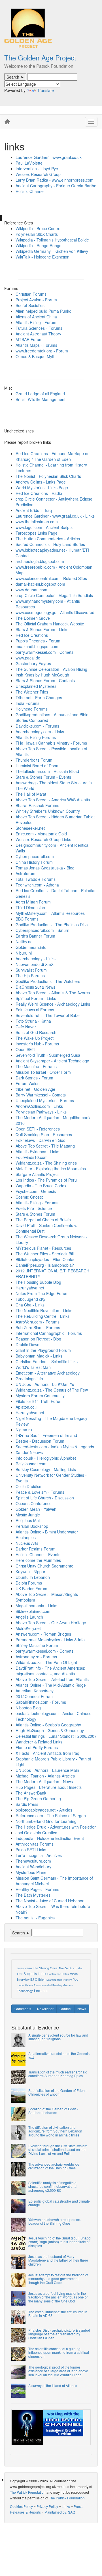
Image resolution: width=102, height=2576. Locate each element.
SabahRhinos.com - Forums (41, 1702)
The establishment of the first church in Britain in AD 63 (58, 2314)
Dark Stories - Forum (34, 1078)
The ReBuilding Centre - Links (42, 1316)
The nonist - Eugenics (35, 1918)
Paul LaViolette (29, 163)
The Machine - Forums (36, 1066)
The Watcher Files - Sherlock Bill (45, 1254)
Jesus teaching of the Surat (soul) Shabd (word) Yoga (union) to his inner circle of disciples (59, 2242)
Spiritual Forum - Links (36, 998)
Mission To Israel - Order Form (43, 1072)
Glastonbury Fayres (33, 663)
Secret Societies (30, 305)
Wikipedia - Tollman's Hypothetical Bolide (52, 240)
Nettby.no (24, 942)
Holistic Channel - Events (38, 1554)
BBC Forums (27, 919)
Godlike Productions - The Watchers (48, 981)
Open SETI (25, 1049)
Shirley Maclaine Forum (37, 1645)
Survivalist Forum (31, 970)
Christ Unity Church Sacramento (44, 1566)
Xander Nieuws (29, 1452)
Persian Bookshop (32, 1526)
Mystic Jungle (28, 1515)
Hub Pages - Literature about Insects (49, 1787)
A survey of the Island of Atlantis (53, 2385)
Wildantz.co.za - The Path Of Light (46, 1662)
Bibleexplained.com (33, 1611)
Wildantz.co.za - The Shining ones (46, 1163)
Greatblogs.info (29, 1379)
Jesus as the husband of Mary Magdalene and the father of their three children (58, 2260)
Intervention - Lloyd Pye (37, 169)
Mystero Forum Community (40, 1396)
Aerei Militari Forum (33, 902)
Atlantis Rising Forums (36, 737)
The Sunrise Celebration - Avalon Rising (51, 669)
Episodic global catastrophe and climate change (59, 2203)
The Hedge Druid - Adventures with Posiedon (56, 1827)
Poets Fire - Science (34, 1208)
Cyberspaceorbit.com (35, 856)
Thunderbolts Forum (34, 760)
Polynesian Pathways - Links (41, 1112)
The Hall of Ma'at (31, 794)
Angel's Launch (29, 1617)
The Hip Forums (30, 976)
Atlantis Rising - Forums (37, 1203)
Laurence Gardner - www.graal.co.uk (49, 157)
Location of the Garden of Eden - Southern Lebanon (53, 2111)
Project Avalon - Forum (36, 300)
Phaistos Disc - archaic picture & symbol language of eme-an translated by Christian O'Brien (59, 2334)
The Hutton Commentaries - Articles (48, 539)
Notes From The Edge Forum (42, 1293)
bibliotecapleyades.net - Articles (44, 1810)
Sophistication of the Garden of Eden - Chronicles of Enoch (58, 2092)
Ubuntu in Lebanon (33, 1577)
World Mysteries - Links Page (42, 488)
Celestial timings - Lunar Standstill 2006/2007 (56, 1736)
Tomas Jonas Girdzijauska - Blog (45, 868)
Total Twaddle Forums (36, 879)
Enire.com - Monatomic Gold (41, 834)
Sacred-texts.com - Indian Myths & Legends (55, 1447)
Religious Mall (28, 1520)
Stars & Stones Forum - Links (42, 629)
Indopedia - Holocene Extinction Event (50, 1838)
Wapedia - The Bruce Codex (41, 1186)
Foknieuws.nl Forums (35, 1010)
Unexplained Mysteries (36, 686)
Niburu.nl (24, 953)
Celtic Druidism (29, 1486)
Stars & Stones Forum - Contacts (45, 680)
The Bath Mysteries (33, 1895)
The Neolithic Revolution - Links (44, 1310)
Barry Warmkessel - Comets (41, 1095)
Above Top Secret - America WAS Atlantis (53, 800)
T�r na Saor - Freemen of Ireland (46, 1435)
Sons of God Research (36, 1032)
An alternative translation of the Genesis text (59, 2055)
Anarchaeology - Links (36, 959)
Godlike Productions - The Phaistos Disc (52, 924)
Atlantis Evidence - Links (37, 1152)
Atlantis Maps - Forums (36, 345)
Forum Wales (27, 1083)
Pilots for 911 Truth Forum (39, 1401)
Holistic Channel (30, 191)
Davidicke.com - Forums (37, 726)
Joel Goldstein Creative (36, 1833)
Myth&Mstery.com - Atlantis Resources (50, 913)
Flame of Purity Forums (37, 1747)
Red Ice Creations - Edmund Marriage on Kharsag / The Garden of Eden (53, 456)
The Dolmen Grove (33, 618)
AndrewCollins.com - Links (39, 1106)
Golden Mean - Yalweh (36, 1509)
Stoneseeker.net (30, 828)
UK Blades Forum (31, 1589)
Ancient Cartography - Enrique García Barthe (56, 186)
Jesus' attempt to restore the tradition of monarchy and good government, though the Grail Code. (58, 2278)
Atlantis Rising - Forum (36, 322)
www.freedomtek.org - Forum (42, 351)
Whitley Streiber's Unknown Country (48, 811)
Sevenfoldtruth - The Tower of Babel (48, 1015)
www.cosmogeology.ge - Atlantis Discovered (55, 612)
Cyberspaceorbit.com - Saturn (42, 930)
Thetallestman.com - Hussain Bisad (47, 771)
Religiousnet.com (31, 1464)
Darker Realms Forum (36, 1549)
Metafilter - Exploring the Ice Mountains (51, 1169)
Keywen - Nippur (30, 1571)
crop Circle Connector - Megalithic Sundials (54, 595)
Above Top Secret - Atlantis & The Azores (53, 993)
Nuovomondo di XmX (35, 964)
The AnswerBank (31, 1793)
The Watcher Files (32, 692)
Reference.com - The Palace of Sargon (51, 1816)
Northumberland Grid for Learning (46, 1821)
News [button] (82, 2009)
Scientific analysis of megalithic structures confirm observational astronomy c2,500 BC (53, 2186)
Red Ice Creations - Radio (39, 493)
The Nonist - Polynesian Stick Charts (48, 476)
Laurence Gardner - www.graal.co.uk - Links (55, 516)
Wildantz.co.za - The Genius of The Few (52, 1390)
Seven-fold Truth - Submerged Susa (48, 1055)
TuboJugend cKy (30, 1299)
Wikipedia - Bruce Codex (38, 228)
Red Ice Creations (32, 635)
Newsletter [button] (45, 2009)
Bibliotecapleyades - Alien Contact (46, 1259)
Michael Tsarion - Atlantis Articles (45, 1776)
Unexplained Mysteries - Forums (45, 1100)
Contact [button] (65, 2009)
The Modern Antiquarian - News (44, 1781)
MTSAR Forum (29, 339)
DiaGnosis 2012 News (35, 987)
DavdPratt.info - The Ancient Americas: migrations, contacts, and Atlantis (50, 1671)
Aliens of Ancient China (36, 317)
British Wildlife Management (41, 399)
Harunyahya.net (30, 1288)
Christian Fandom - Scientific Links (47, 1361)
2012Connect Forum (34, 1696)
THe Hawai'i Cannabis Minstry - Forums (51, 743)
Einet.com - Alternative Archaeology (48, 1373)
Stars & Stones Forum (35, 1214)
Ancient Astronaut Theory (38, 334)
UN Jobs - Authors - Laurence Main (47, 1770)
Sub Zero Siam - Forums (38, 1327)
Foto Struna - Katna (33, 1021)
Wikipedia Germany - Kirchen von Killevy (52, 251)
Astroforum (25, 873)
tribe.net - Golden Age (35, 1089)
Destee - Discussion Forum (40, 1441)
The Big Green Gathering (38, 1798)
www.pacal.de (28, 658)
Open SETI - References (38, 1129)
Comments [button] (23, 2009)
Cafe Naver (26, 1027)
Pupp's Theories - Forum (38, 641)
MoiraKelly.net (28, 1628)
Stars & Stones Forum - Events (43, 777)
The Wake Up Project (35, 1038)
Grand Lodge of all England (40, 394)
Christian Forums (31, 294)
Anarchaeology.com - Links (40, 732)
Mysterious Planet (32, 1872)
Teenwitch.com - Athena (37, 885)
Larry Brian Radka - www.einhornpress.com (55, 180)
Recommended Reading (48, 1985)
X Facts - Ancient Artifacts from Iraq (47, 1753)
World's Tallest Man (33, 1367)
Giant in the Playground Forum (43, 1350)
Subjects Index (35, 1974)
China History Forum (34, 862)
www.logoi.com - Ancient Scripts (44, 527)
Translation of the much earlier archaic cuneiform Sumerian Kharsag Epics (58, 2074)
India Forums (27, 703)
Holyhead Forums (32, 709)
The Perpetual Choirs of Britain (43, 1220)
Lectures (41, 1991)
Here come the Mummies (38, 1560)
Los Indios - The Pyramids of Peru (46, 1180)
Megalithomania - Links (36, 1606)
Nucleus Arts (27, 1543)
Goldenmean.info (31, 947)
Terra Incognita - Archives (39, 1855)
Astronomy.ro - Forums (36, 1657)
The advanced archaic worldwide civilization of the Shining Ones (54, 2166)
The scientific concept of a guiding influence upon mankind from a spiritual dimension (59, 2352)
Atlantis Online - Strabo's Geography (48, 1725)
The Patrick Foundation (28, 2492)
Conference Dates (58, 1974)
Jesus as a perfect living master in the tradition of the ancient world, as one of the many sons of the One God (58, 2297)
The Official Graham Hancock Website (50, 624)
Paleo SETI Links (31, 1850)
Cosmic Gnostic (30, 1197)
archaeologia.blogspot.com (40, 561)
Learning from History (59, 1980)
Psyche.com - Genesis (36, 1191)
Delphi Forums (29, 1583)
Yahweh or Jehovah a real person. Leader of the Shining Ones (55, 2221)
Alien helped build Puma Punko (43, 311)
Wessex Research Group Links (43, 839)
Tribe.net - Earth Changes (39, 697)
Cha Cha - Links (30, 1305)
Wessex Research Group (38, 174)
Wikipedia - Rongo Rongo (39, 245)
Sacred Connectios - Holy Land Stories (50, 544)
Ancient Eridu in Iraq (34, 510)
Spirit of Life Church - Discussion (45, 1498)
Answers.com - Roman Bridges (43, 1634)
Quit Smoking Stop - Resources (44, 1134)
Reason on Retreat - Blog (38, 1339)
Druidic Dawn (27, 1344)
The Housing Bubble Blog (38, 1282)
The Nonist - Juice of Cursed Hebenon (50, 1901)
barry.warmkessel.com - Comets (44, 652)
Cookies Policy (21, 2506)
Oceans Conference (34, 1503)
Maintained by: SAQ (60, 2512)
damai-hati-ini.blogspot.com (40, 584)
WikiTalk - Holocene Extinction (42, 257)
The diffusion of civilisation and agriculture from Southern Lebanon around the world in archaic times (55, 2131)
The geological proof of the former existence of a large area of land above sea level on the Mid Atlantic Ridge (58, 2371)
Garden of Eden (24, 1969)
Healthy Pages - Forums (37, 1889)
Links (66, 2506)
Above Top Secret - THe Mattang (45, 1146)
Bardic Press (27, 1804)
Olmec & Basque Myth (36, 356)
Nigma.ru (24, 1430)
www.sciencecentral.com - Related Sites (51, 578)
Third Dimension (30, 907)
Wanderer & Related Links (39, 1742)
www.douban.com (31, 590)
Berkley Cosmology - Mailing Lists (46, 1469)
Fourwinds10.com (32, 1157)
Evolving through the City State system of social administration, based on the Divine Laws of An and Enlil (58, 2149)
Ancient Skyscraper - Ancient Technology (52, 1061)
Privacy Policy (47, 2506)
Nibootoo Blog (28, 1708)
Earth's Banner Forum (35, 936)
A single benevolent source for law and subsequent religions (58, 2037)
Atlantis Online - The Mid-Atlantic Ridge (51, 1685)
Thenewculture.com (33, 1861)
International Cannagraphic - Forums (49, 1333)
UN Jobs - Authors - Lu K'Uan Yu (45, 1384)
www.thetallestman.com (37, 522)
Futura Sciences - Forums (39, 328)
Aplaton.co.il (26, 1407)
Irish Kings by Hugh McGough (42, 675)
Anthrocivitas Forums (35, 1844)
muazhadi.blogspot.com (37, 646)
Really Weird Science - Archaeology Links (53, 1004)
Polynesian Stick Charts (37, 234)
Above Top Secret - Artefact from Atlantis (52, 1679)
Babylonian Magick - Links (39, 1356)
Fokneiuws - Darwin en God (41, 1140)
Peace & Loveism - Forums (40, 1492)
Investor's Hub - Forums (37, 1044)
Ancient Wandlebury (33, 1867)
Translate (45, 90)
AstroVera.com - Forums (38, 1322)
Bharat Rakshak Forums (37, 805)
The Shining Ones (45, 1968)
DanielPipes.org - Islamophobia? (45, 1265)
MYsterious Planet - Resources (43, 1248)
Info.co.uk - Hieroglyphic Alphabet (46, 1458)
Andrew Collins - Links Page (41, 482)
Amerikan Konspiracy (35, 1691)
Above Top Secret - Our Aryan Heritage (51, 1623)
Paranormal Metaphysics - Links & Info (50, 1640)
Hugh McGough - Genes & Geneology (50, 1730)
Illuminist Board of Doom (38, 766)
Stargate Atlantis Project (37, 1174)
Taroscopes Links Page (37, 533)
